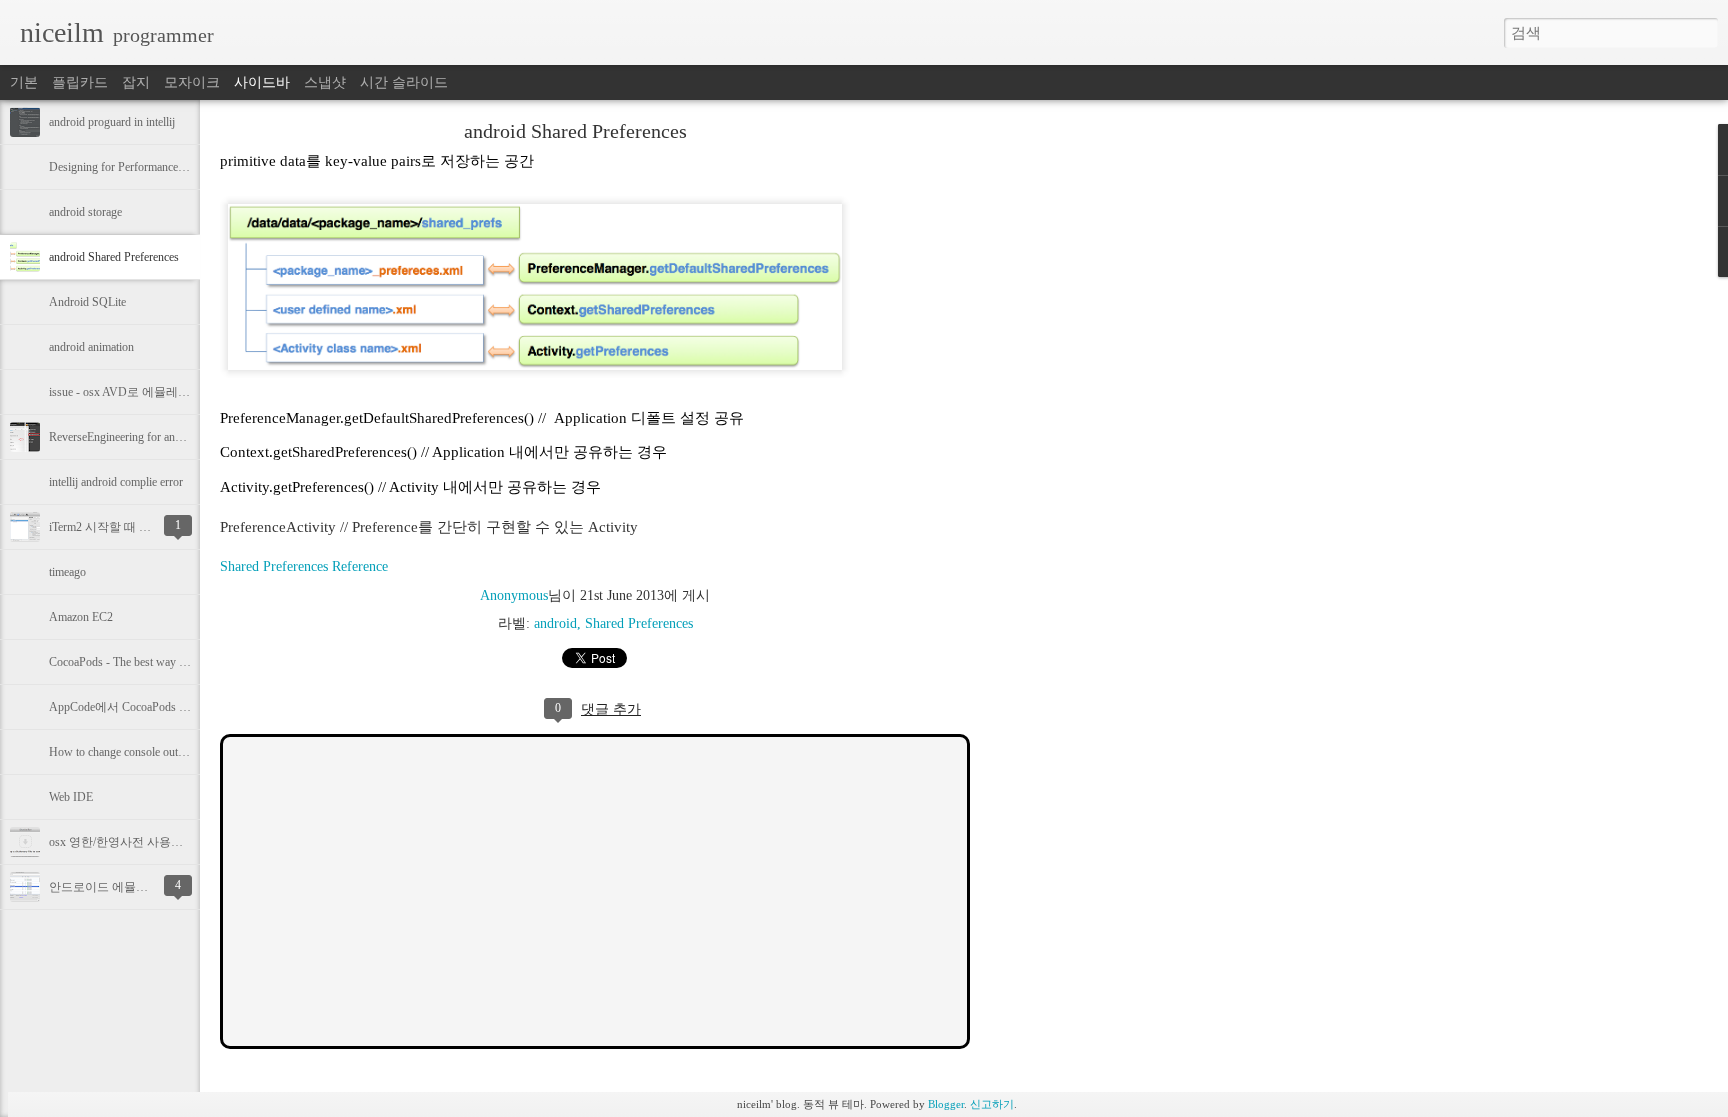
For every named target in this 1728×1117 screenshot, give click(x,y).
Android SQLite (87, 302)
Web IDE (71, 797)
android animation (91, 347)
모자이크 (192, 82)
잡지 (136, 82)
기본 (24, 82)
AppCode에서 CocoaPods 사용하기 (138, 707)
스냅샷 (325, 82)
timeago (67, 572)
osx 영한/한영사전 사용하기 (122, 842)
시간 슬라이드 (404, 82)
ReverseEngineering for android (124, 437)
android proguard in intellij (112, 122)
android (555, 623)
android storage (85, 212)
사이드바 (262, 82)
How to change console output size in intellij (153, 752)
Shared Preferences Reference (304, 566)
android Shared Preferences (114, 257)
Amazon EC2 (81, 617)
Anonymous (514, 595)
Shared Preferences (639, 623)
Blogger (946, 1104)
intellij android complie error (116, 482)
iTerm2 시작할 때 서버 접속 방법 (133, 527)
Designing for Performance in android (139, 167)
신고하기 (992, 1104)
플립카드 (80, 82)
